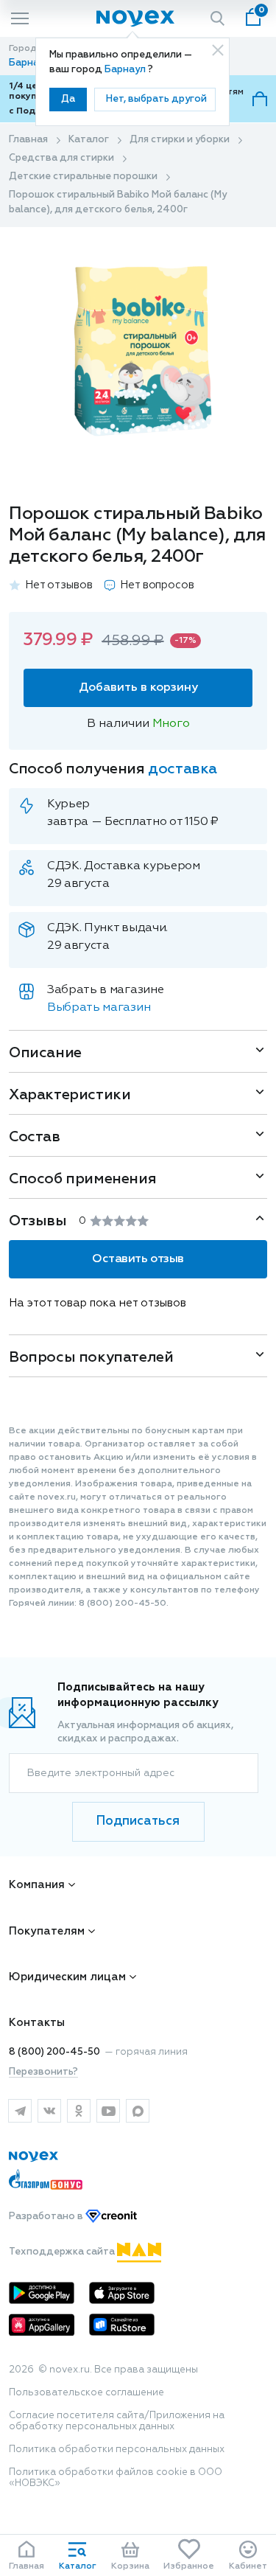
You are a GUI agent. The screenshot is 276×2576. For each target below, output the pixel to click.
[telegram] (20, 2111)
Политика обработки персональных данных (117, 2450)
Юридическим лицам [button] (67, 1977)
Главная (28, 140)
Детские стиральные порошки (83, 177)
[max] (138, 2111)
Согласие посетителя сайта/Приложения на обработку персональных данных (117, 2421)
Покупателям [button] (47, 1931)
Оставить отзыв (138, 1259)
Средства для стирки (61, 158)
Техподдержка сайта (63, 2252)
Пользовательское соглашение (86, 2393)
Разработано (47, 2217)
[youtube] (108, 2111)
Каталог (89, 140)
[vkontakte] (49, 2111)
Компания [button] (37, 1885)
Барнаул (126, 70)
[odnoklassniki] (79, 2111)
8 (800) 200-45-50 (54, 2052)
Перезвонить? (43, 2072)
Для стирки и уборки (180, 140)
